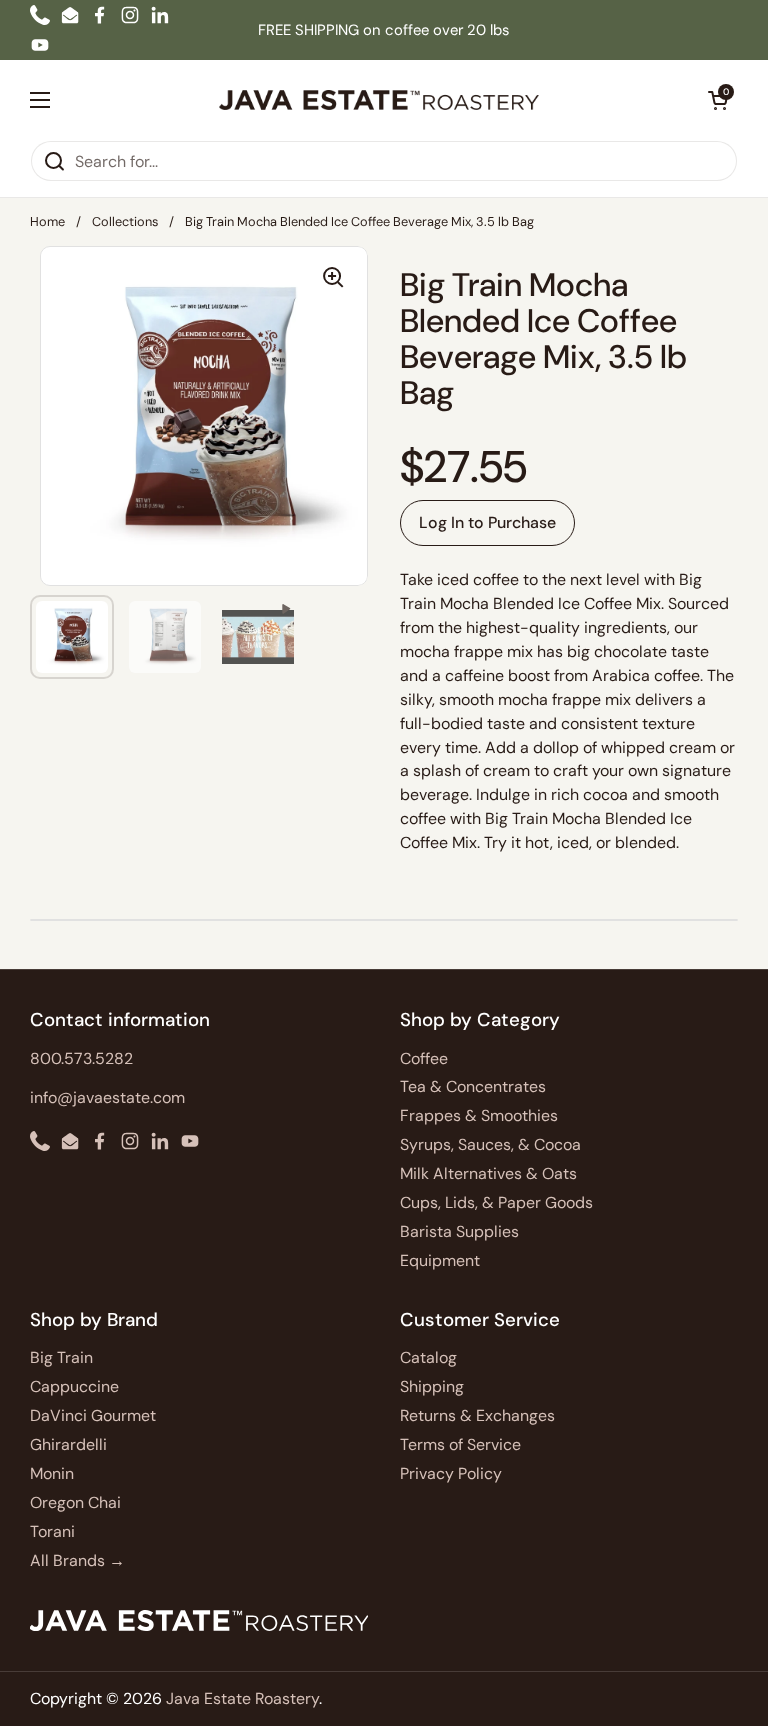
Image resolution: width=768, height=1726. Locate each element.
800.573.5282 (81, 1058)
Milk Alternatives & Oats (488, 1173)
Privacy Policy (451, 1473)
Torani (52, 1531)
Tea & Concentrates (473, 1086)
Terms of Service (460, 1444)
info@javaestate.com (107, 1097)
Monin (52, 1473)
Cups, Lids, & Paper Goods (496, 1202)
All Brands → (77, 1560)
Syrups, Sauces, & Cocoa (490, 1144)
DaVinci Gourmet (93, 1415)
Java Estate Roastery (242, 1698)
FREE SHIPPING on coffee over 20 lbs (383, 30)
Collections (125, 221)
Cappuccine (74, 1386)
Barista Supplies (459, 1231)
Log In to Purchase (487, 522)
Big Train (61, 1357)
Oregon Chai (75, 1502)
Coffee (424, 1058)
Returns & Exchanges (477, 1415)
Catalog (428, 1357)
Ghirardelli (68, 1444)
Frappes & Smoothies (479, 1115)
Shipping (432, 1386)
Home (47, 221)
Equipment (440, 1260)
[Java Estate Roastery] (379, 100)
